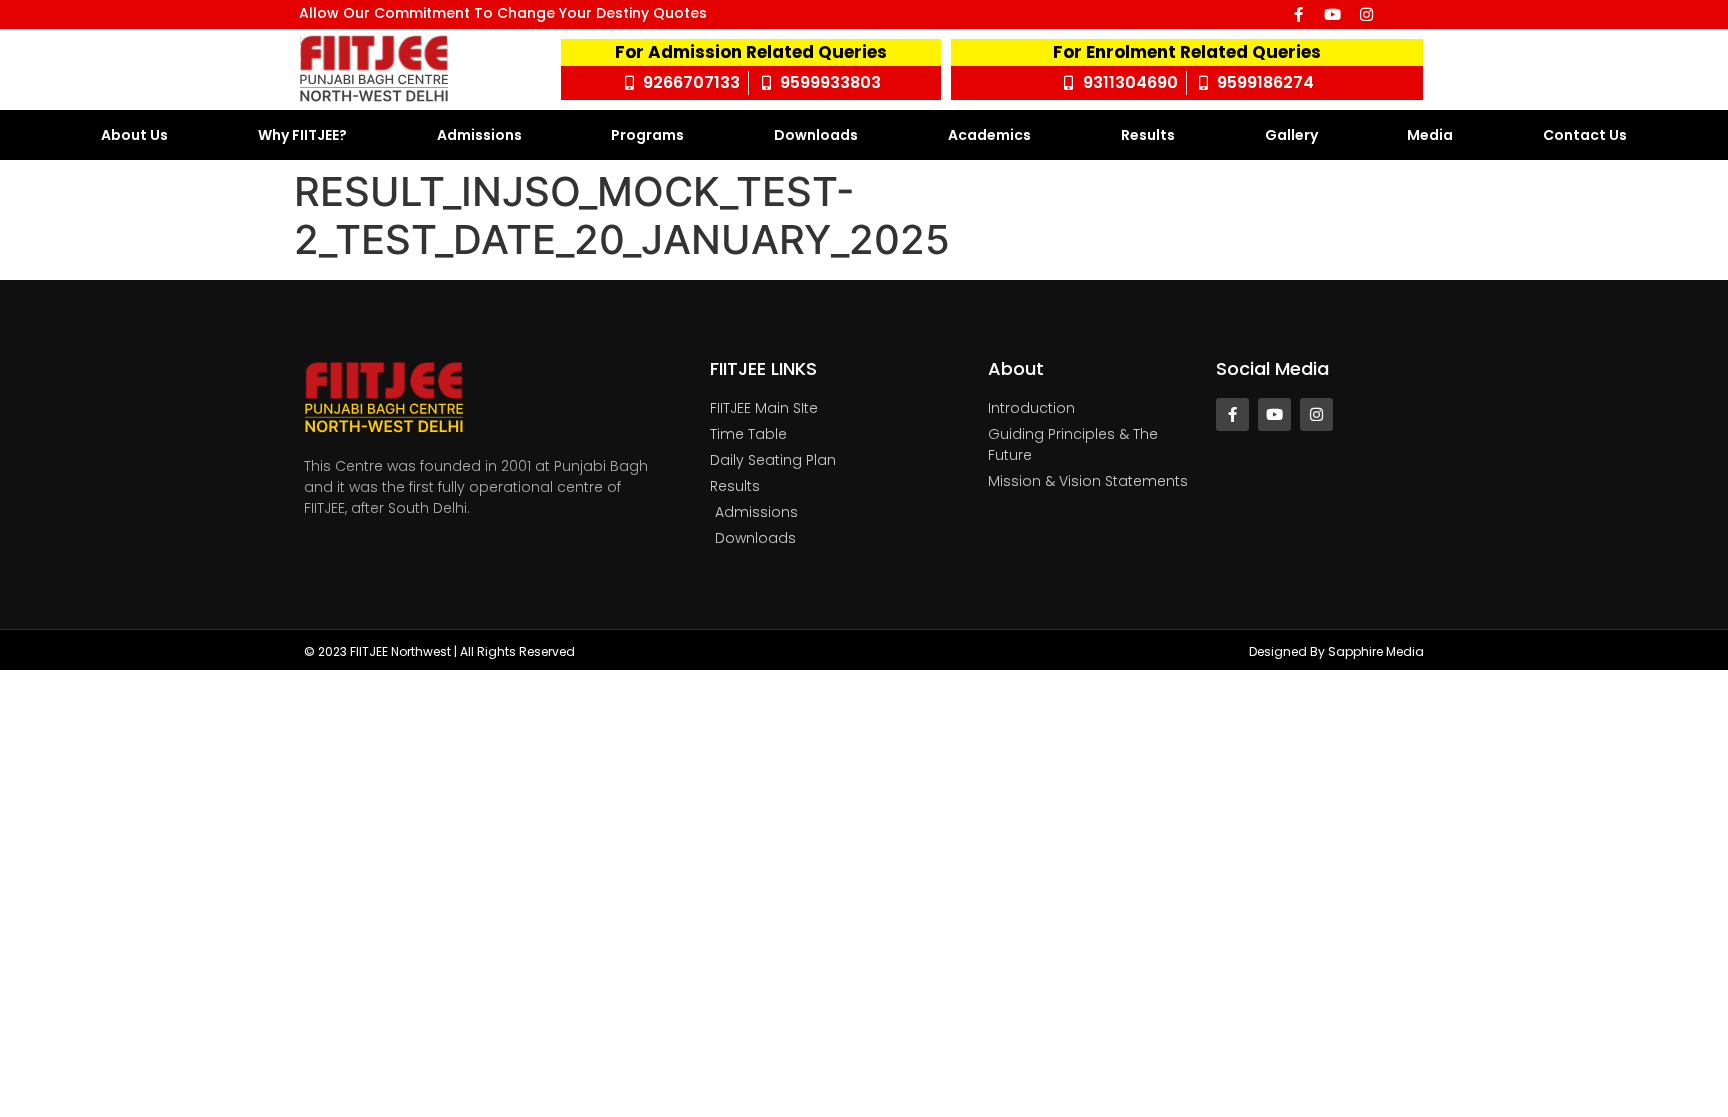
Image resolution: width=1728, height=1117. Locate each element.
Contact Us (1585, 135)
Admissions (479, 135)
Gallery (1291, 135)
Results (1148, 135)
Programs (647, 135)
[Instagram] (1366, 14)
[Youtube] (1332, 14)
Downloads (816, 135)
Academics (989, 135)
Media (1430, 135)
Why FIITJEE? (302, 135)
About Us (134, 135)
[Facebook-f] (1298, 14)
